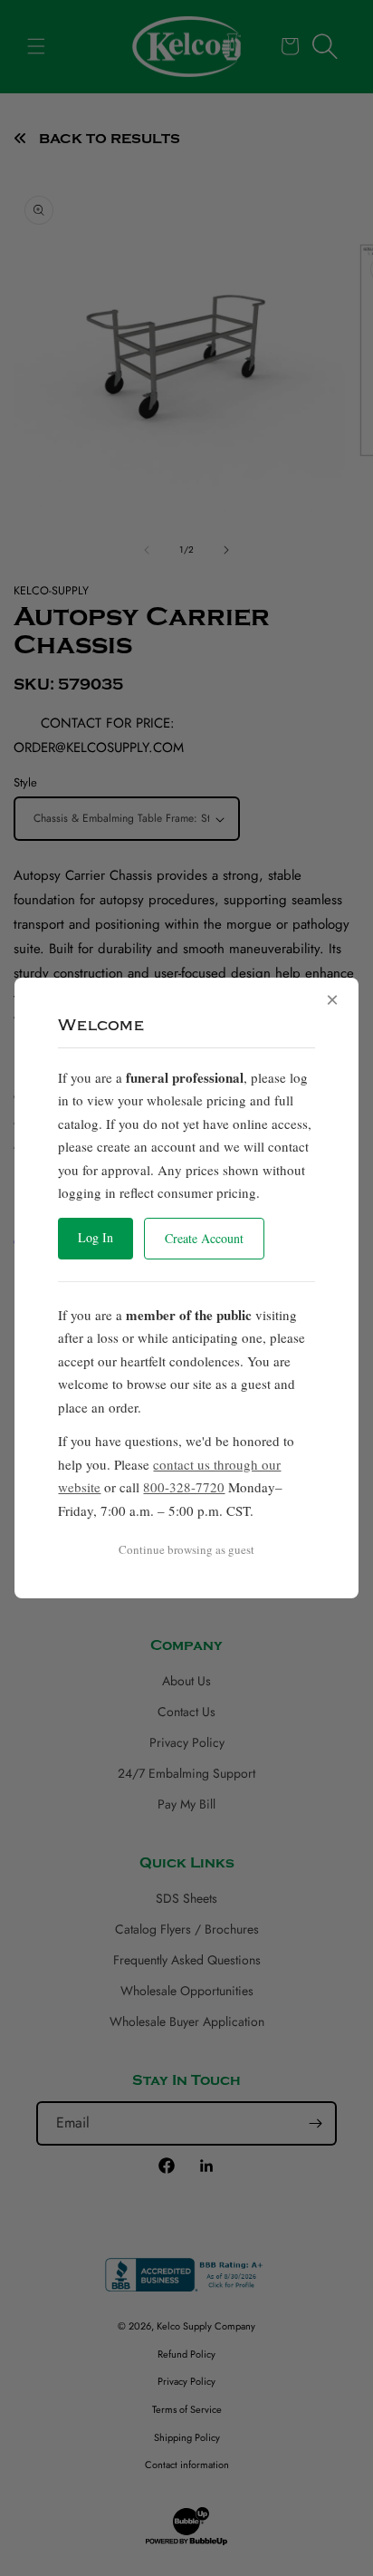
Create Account (204, 1238)
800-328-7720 (184, 1487)
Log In (96, 1237)
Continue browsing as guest (186, 1549)
